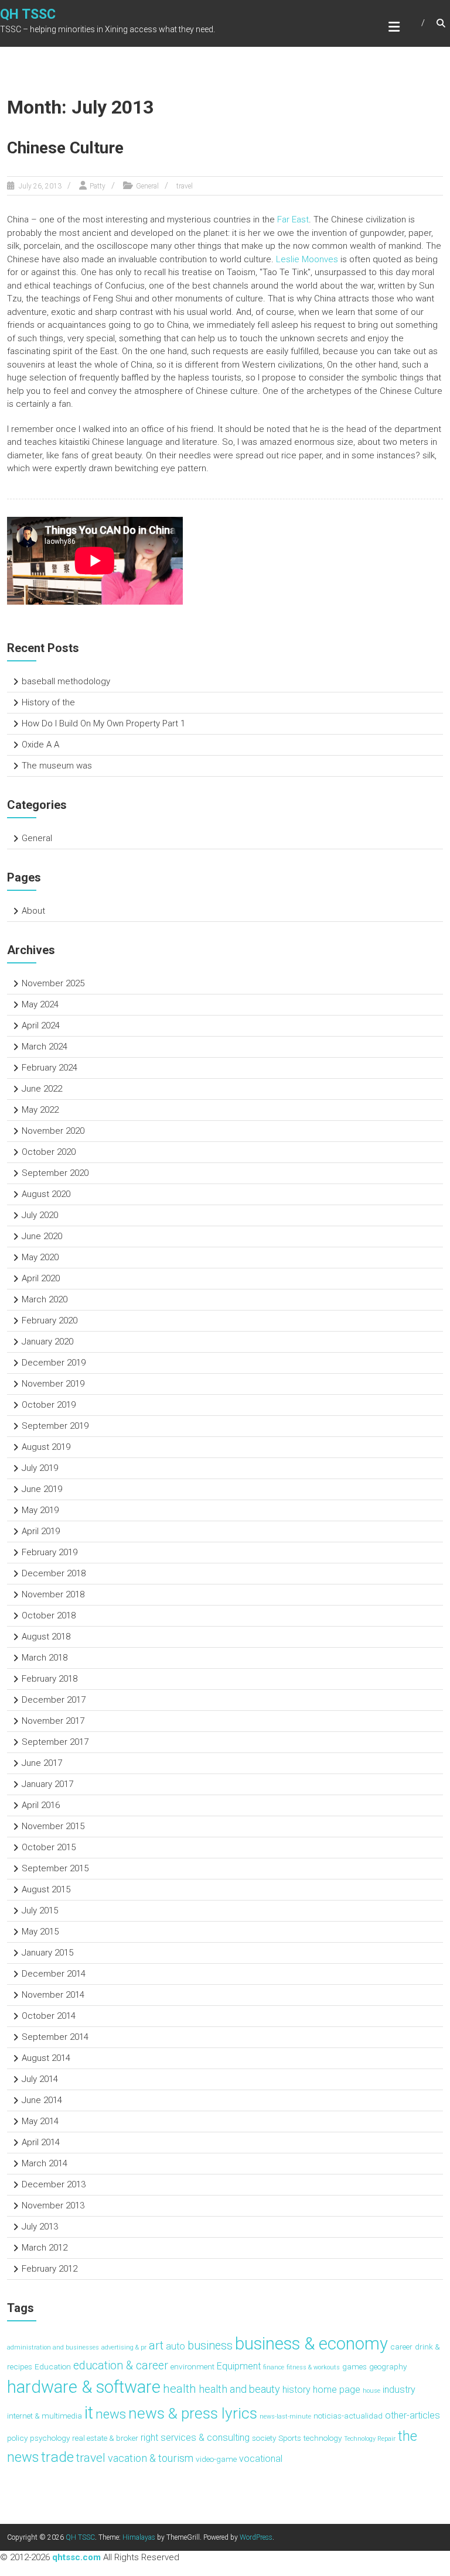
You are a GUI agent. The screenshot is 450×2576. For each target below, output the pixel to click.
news (111, 2414)
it (89, 2413)
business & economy (311, 2344)
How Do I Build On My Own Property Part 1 (103, 723)
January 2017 (47, 1784)
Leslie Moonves (307, 259)
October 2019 (49, 1405)
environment (192, 2366)
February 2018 (50, 1679)
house (371, 2391)
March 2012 (45, 2248)
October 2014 (49, 2016)
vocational (261, 2459)
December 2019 (54, 1363)
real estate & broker (105, 2438)
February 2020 (50, 1320)
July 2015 (40, 1910)
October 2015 (49, 1847)
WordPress (256, 2537)
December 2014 (54, 1974)
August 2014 (46, 2058)
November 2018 (53, 1594)
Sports (290, 2438)
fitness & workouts (313, 2367)
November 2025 (53, 983)
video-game (216, 2459)
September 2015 (55, 1868)
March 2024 (45, 1047)
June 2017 (42, 1763)
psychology (50, 2438)
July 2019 (40, 1468)
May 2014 (40, 2121)
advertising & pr (124, 2347)
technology (323, 2438)
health (180, 2388)
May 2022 (40, 1110)
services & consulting (205, 2438)
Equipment (239, 2366)
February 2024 (50, 1068)
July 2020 (40, 1215)
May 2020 (40, 1257)
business (210, 2346)
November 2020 (53, 1131)
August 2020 (46, 1194)
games (354, 2366)
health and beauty (239, 2389)
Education (53, 2366)
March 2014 (45, 2163)
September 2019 (55, 1426)
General (147, 186)
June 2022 (42, 1089)
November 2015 (53, 1826)
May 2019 (40, 1510)
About (33, 911)
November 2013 (53, 2205)
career (401, 2347)
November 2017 (53, 1721)
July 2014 (40, 2079)
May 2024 (40, 1004)
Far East (293, 219)
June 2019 (42, 1489)
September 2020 (55, 1173)
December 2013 (54, 2184)
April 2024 (41, 1025)
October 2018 (49, 1615)
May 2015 (40, 1932)
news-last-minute (285, 2416)
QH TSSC (28, 14)
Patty (98, 186)
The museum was (57, 766)
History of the (48, 702)
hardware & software (84, 2387)
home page (337, 2390)
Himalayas (139, 2537)
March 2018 (45, 1658)
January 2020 (47, 1342)
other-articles (412, 2415)
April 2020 (41, 1278)
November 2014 (53, 1995)
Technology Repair (370, 2439)
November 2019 (53, 1384)
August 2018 (46, 1637)
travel (185, 186)
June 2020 (42, 1236)
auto (175, 2346)
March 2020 (45, 1299)
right (149, 2438)
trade (57, 2457)
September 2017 (55, 1742)
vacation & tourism (151, 2458)
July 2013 (40, 2227)
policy (17, 2438)
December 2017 (54, 1700)
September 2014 (55, 2037)
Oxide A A (40, 745)
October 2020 (49, 1152)
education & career (121, 2366)
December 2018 (54, 1573)
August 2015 (46, 1889)
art (156, 2345)
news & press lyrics (193, 2413)
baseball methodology (66, 681)
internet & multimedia (45, 2416)
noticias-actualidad (348, 2416)
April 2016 (41, 1805)
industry (399, 2390)
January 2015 (47, 1953)
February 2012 (50, 2269)
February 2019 (50, 1552)
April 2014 (41, 2142)
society (264, 2438)
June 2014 (42, 2100)
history (296, 2390)
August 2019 (46, 1447)
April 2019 (41, 1531)
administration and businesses (53, 2347)
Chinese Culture (65, 148)
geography (388, 2366)
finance (274, 2367)
